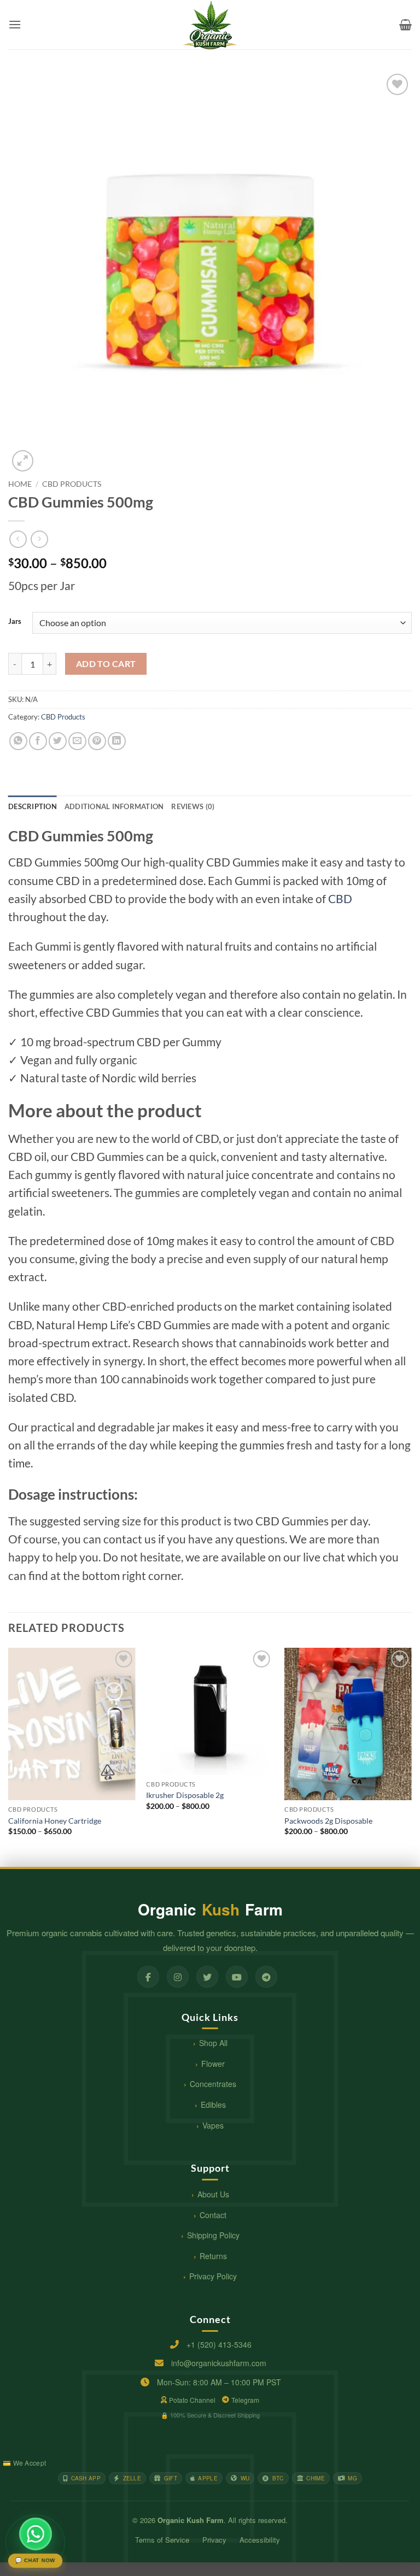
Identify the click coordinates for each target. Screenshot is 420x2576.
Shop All (213, 2043)
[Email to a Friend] (77, 741)
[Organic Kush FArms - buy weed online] (210, 25)
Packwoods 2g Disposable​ (328, 1821)
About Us (213, 2194)
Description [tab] (33, 806)
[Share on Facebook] (38, 741)
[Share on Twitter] (58, 741)
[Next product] (18, 539)
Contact (213, 2215)
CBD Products (72, 484)
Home (20, 484)
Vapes (213, 2125)
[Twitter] (207, 1977)
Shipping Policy (213, 2235)
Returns (213, 2256)
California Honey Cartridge (55, 1821)
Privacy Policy (213, 2276)
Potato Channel (192, 2400)
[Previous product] (39, 539)
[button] (15, 24)
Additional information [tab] (114, 806)
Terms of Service (162, 2540)
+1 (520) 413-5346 (219, 2344)
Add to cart (106, 664)
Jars (15, 622)
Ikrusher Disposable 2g (185, 1795)
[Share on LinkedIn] (117, 741)
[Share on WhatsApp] (18, 741)
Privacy (214, 2540)
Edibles (213, 2105)
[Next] (411, 1756)
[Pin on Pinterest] (97, 741)
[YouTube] (237, 1977)
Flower (213, 2064)
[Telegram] (266, 1977)
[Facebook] (148, 1977)
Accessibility (260, 2540)
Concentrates (213, 2084)
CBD (340, 898)
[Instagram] (178, 1977)
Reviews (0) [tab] (193, 806)
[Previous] (9, 1756)
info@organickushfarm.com (219, 2363)
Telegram (245, 2400)
